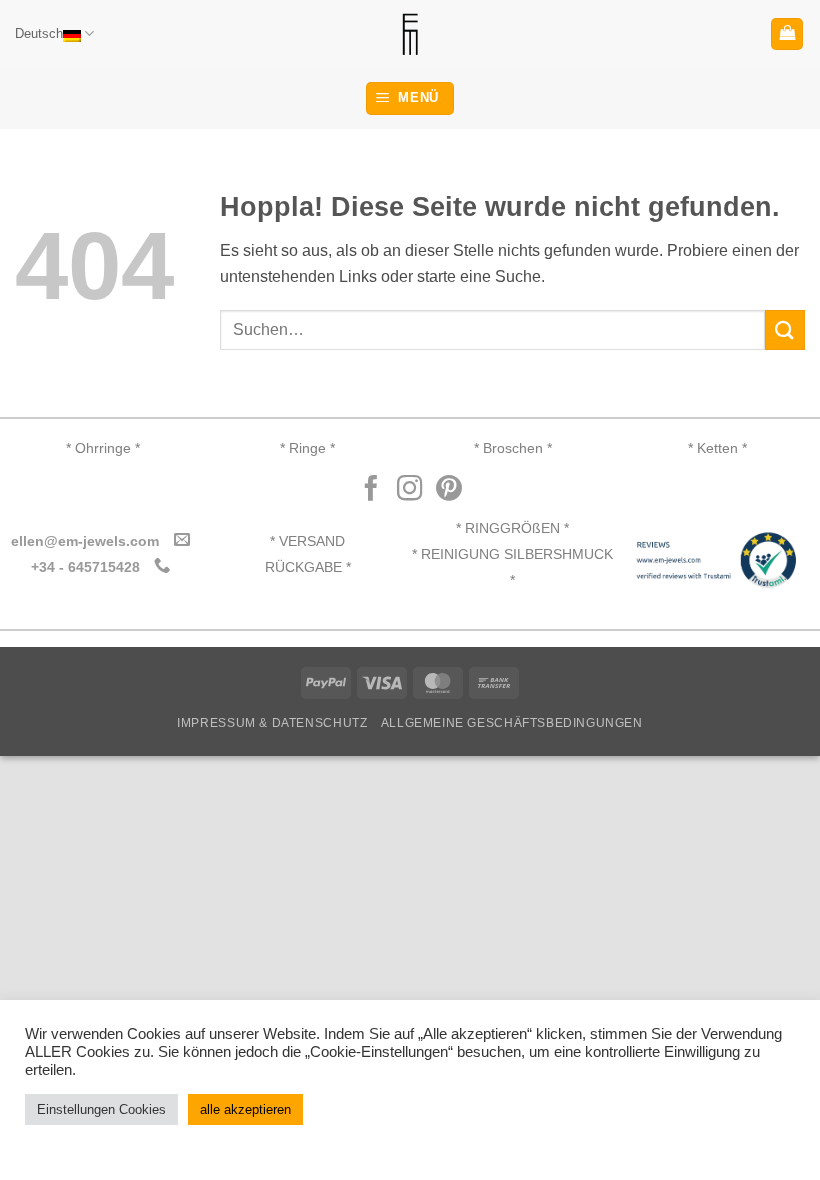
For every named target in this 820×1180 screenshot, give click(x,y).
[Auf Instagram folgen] (410, 490)
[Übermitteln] (785, 329)
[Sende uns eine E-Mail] (181, 540)
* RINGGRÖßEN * (512, 528)
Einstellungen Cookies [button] (101, 1109)
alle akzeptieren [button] (245, 1109)
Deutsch (39, 33)
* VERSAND (307, 541)
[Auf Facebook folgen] (371, 490)
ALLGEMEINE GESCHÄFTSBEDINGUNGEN (512, 723)
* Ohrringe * (103, 448)
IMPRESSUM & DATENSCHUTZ (272, 723)
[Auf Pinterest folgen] (449, 490)
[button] (787, 34)
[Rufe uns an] (162, 566)
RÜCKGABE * (308, 567)
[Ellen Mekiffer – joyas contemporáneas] (410, 34)
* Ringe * (307, 448)
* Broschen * (513, 448)
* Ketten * (717, 448)
